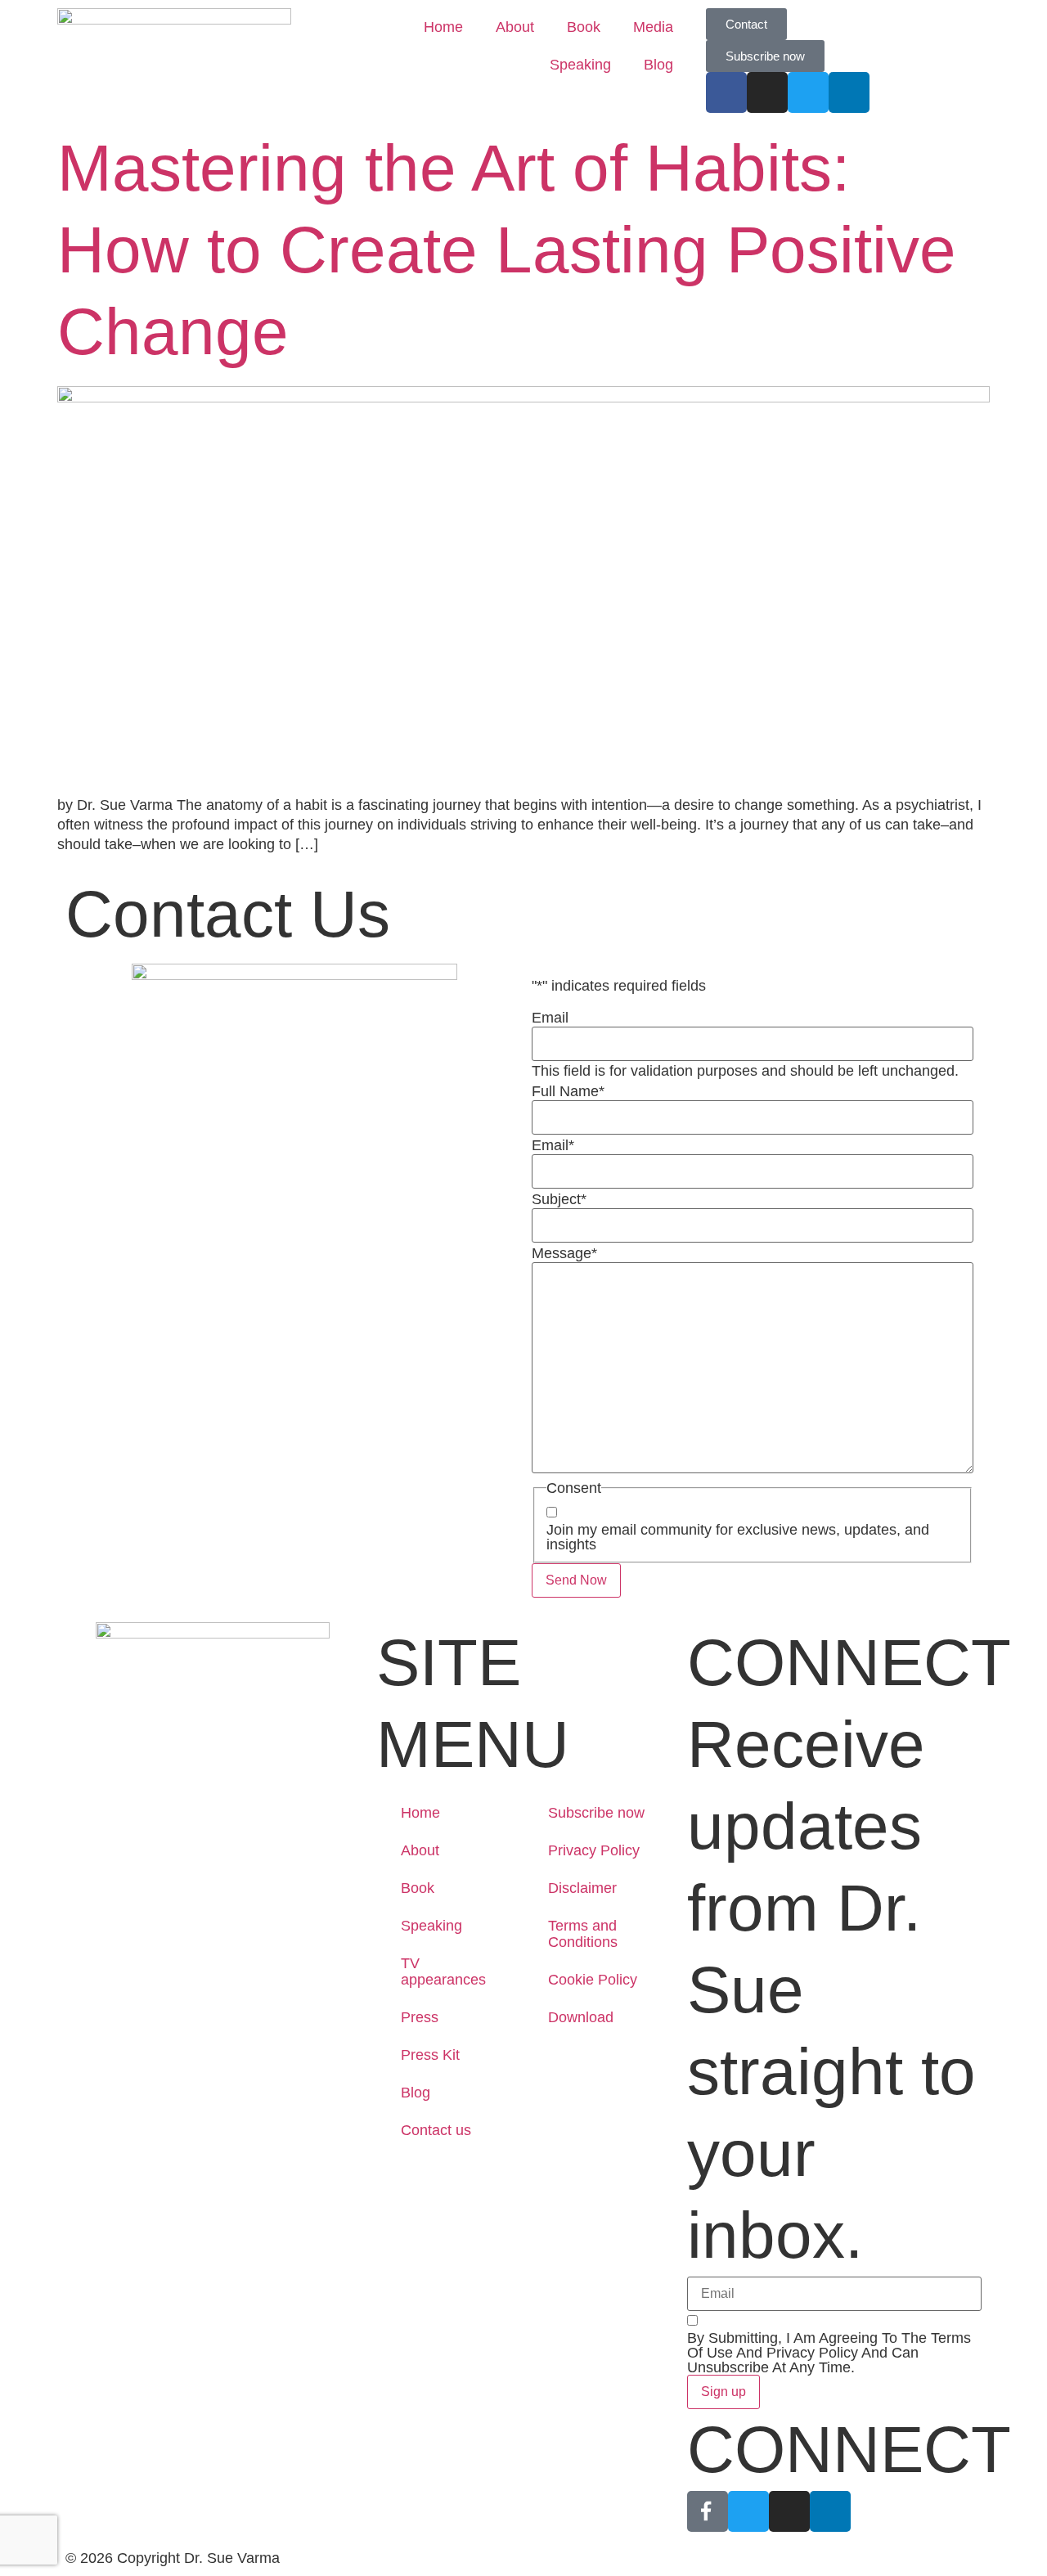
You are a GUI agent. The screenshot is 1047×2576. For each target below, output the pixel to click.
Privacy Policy (594, 1850)
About (515, 27)
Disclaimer (582, 1888)
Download (581, 2017)
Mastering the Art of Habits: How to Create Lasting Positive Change (507, 250)
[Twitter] (808, 92)
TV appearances (443, 1971)
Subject (559, 1199)
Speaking (580, 65)
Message (564, 1253)
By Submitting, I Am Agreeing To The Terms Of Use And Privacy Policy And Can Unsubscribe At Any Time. (829, 2353)
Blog (658, 65)
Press (420, 2017)
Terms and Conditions (583, 1934)
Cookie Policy (593, 1980)
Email (550, 1018)
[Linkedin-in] (849, 92)
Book (584, 27)
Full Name (568, 1091)
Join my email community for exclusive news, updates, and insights (738, 1537)
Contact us (436, 2130)
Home (443, 27)
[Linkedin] (830, 2511)
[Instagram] (767, 92)
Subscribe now (596, 1813)
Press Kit (430, 2055)
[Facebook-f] (726, 92)
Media (653, 27)
